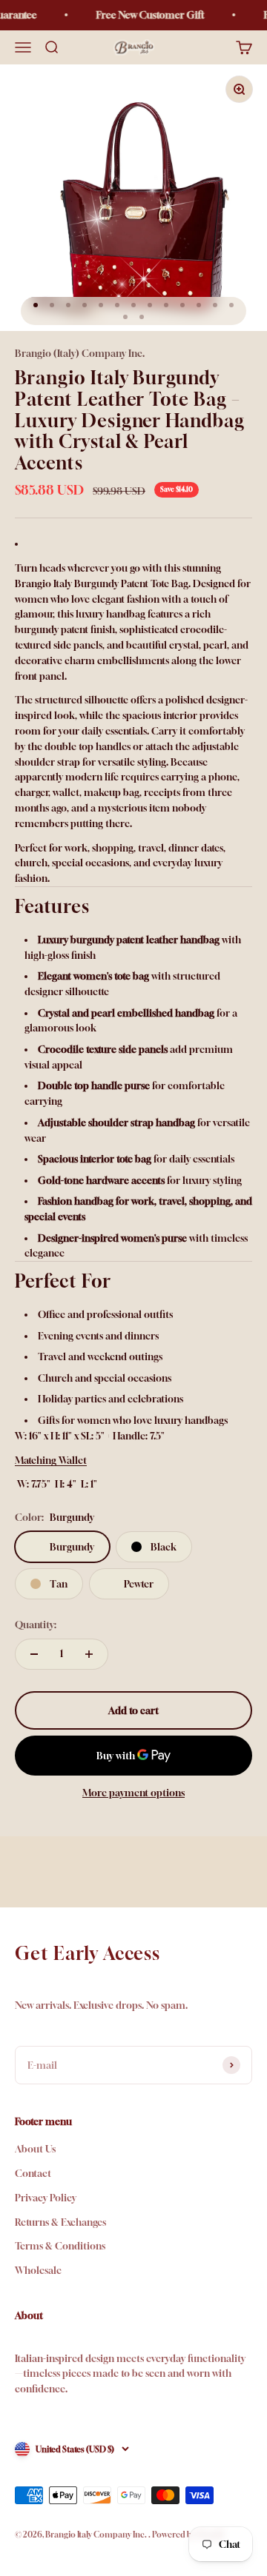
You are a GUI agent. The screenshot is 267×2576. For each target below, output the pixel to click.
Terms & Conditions (60, 2246)
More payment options (133, 1793)
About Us (35, 2149)
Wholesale (38, 2270)
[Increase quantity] (89, 1654)
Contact (33, 2173)
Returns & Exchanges (60, 2222)
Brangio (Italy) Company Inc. (80, 353)
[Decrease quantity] (34, 1654)
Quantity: (36, 1625)
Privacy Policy (46, 2198)
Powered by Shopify (188, 2534)
